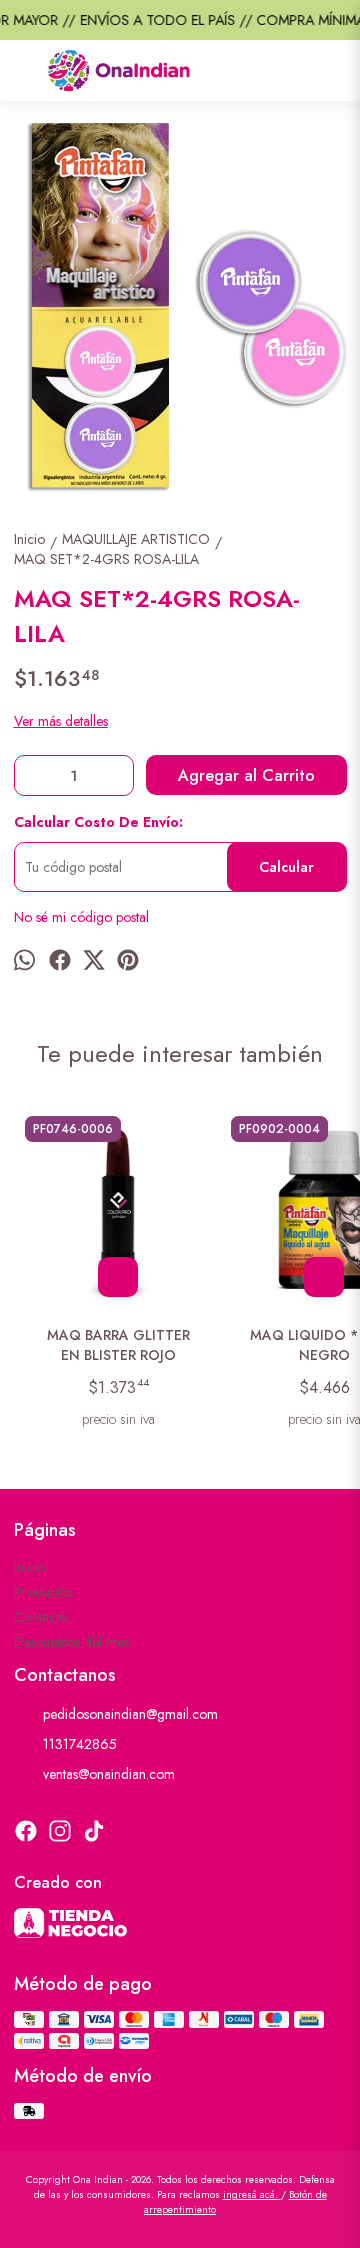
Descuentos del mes (71, 1642)
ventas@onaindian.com (109, 1774)
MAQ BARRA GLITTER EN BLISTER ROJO (118, 1345)
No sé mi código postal (81, 917)
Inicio (29, 1567)
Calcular (286, 867)
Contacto (40, 1617)
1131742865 (80, 1744)
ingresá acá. (252, 2194)
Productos (43, 1592)
